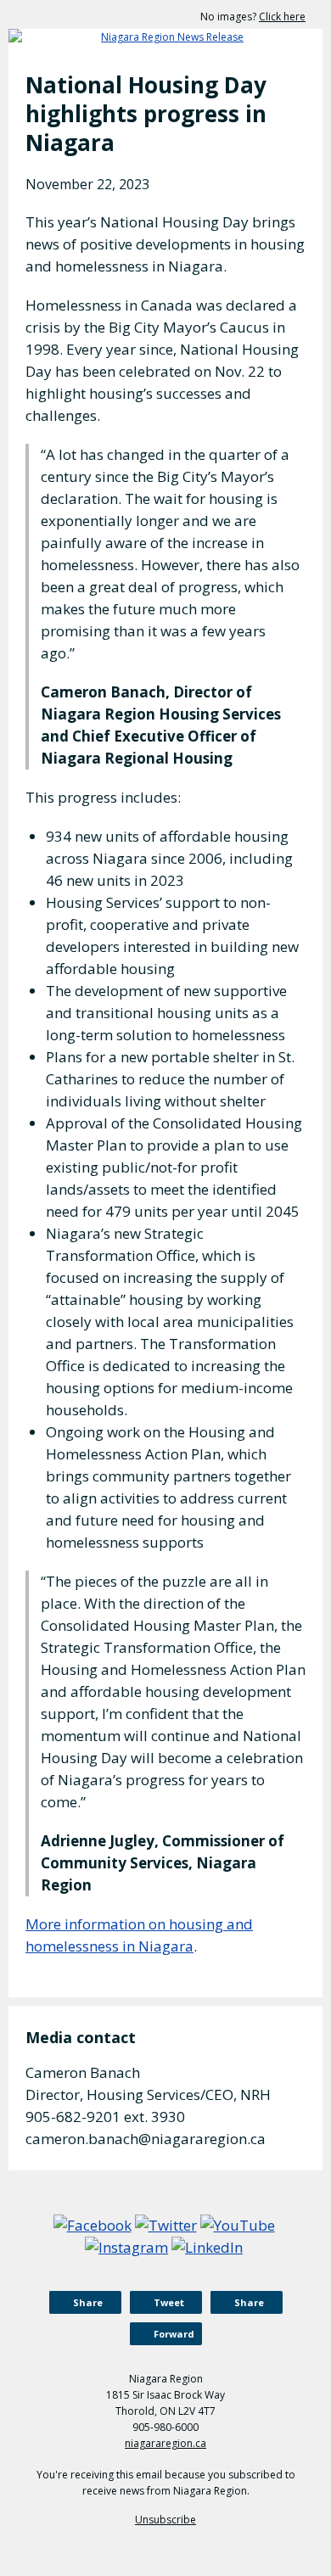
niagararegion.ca (165, 2443)
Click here (282, 17)
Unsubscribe (165, 2520)
